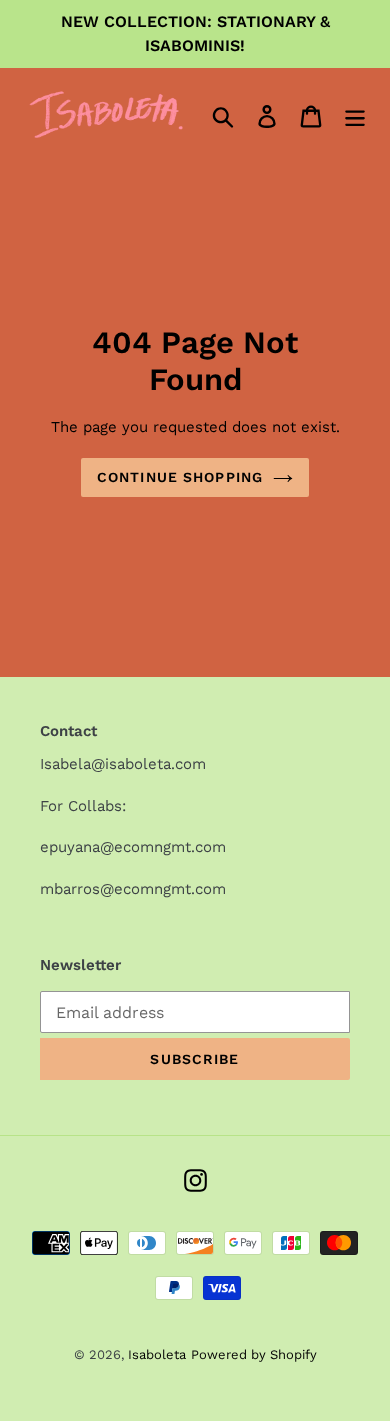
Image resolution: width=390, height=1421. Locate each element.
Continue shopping (180, 477)
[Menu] (355, 115)
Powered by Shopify (254, 1354)
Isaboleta (157, 1354)
